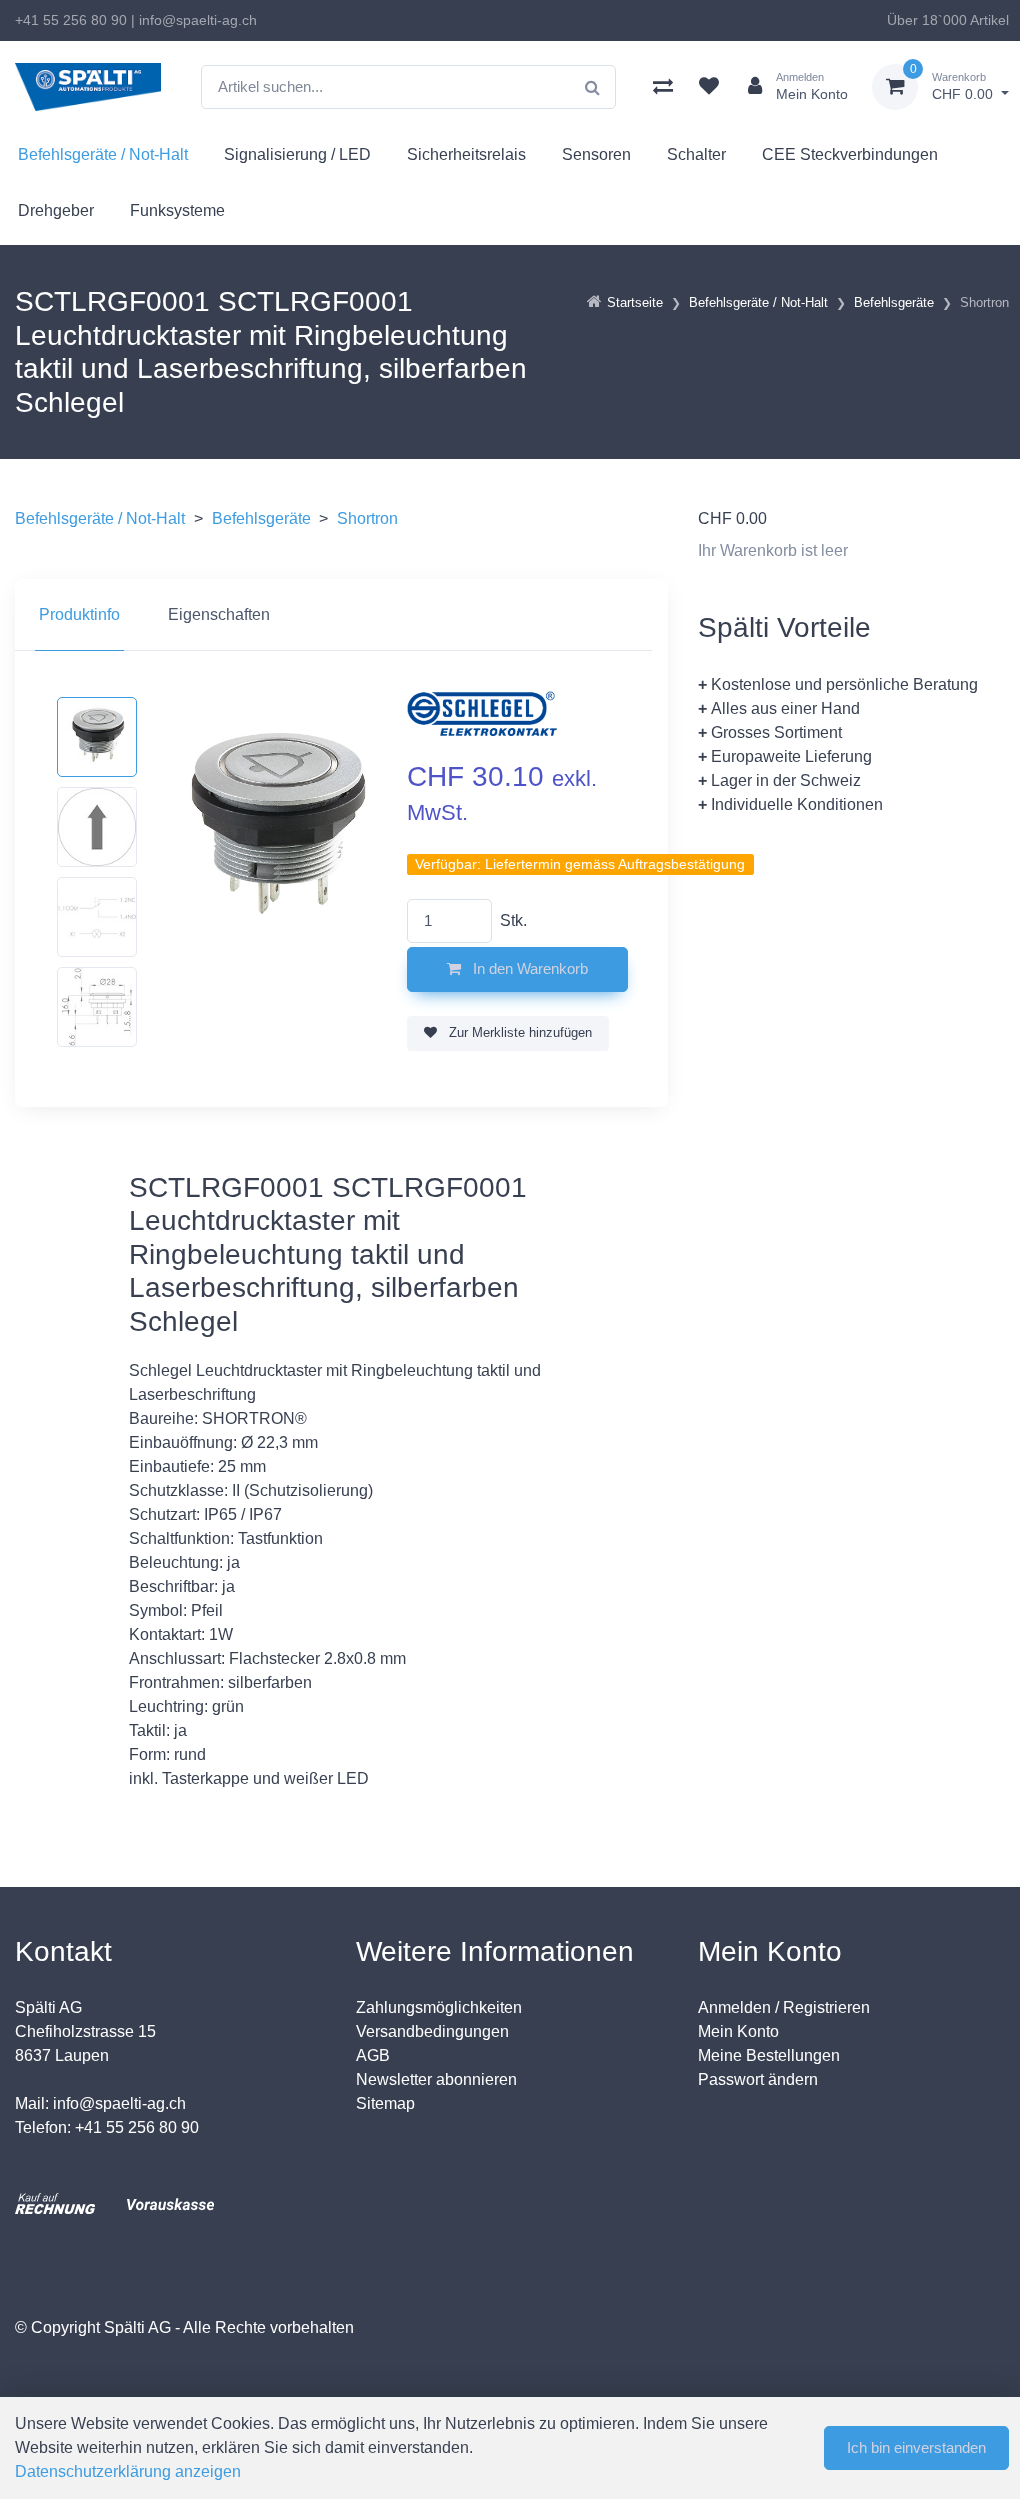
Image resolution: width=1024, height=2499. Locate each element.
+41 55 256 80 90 (71, 20)
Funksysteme (177, 210)
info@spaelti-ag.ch (198, 20)
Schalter (696, 154)
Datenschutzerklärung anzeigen (128, 2471)
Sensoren (596, 154)
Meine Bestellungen (769, 2055)
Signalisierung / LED (297, 154)
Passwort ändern (758, 2079)
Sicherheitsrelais (466, 154)
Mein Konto (738, 2031)
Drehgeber (56, 210)
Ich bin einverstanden (916, 2447)
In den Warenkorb (528, 968)
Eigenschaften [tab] (219, 614)
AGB (373, 2055)
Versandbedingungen (432, 2031)
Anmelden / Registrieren (784, 2007)
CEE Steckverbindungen (850, 154)
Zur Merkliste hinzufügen (518, 1032)
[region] (341, 615)
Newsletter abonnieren (436, 2079)
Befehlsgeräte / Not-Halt (103, 154)
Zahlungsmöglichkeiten (439, 2007)
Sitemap (385, 2103)
